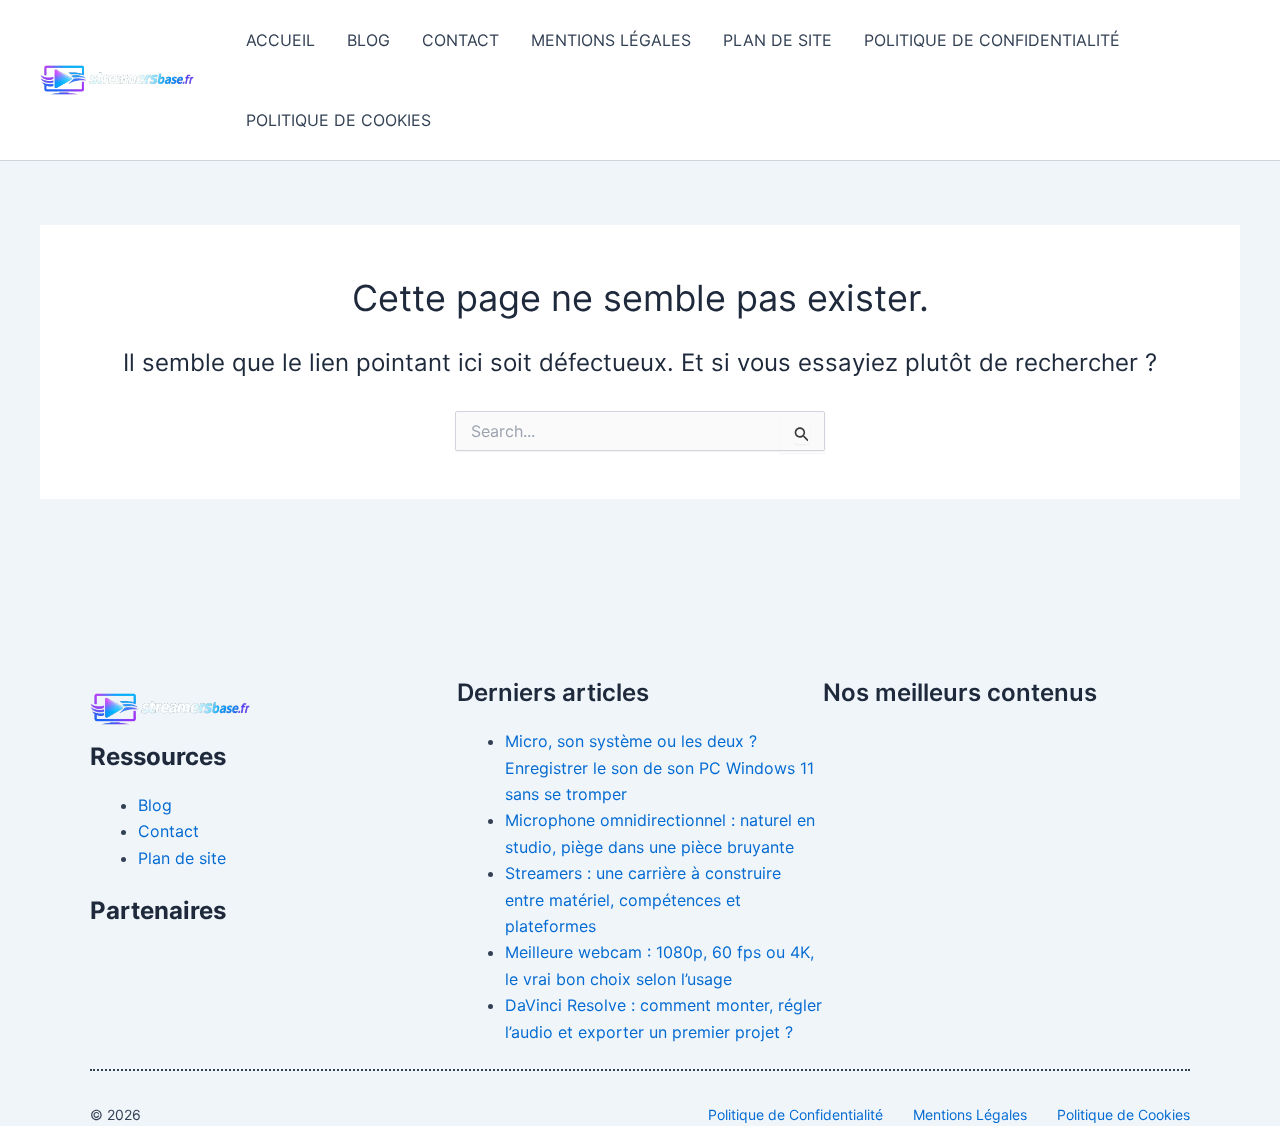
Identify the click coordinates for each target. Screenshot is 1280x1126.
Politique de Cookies (338, 120)
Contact (460, 40)
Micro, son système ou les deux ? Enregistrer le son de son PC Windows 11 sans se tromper (659, 767)
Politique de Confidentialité (992, 40)
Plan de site (777, 40)
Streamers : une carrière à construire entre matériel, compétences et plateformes (643, 899)
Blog (368, 40)
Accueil (280, 40)
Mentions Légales (611, 40)
